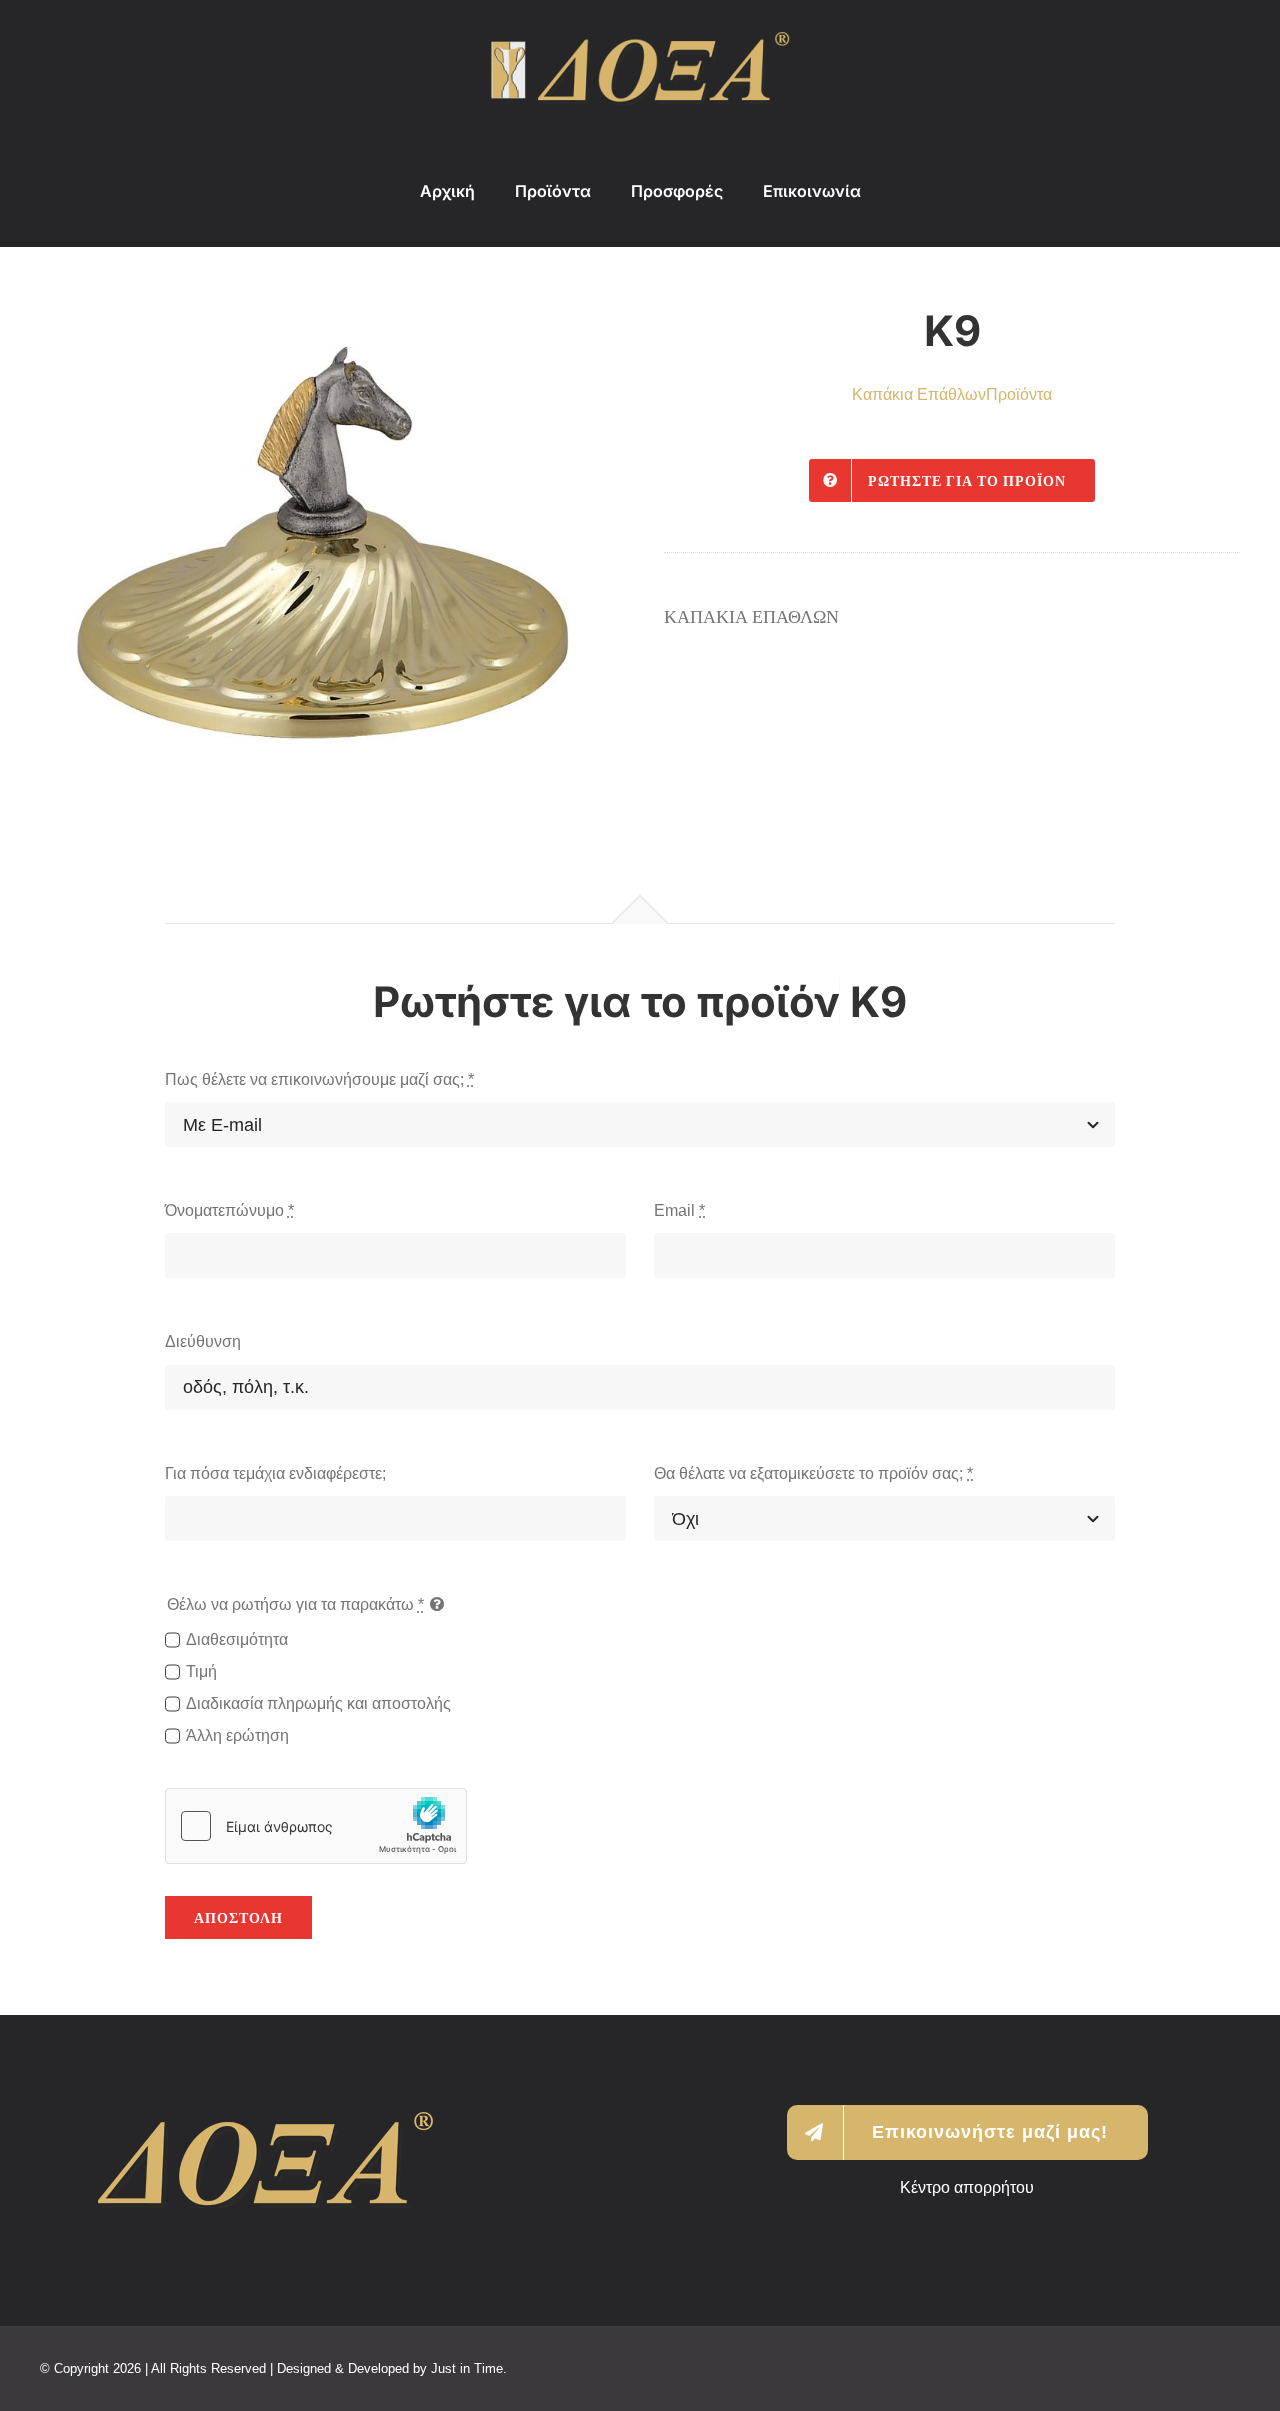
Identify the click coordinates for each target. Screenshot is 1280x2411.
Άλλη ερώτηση (237, 1735)
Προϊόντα (1019, 394)
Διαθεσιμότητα (237, 1639)
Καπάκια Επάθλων (919, 394)
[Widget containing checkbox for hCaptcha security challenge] (316, 1826)
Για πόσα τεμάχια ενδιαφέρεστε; (275, 1473)
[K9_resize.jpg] (328, 532)
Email (679, 1210)
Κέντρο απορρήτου (967, 2187)
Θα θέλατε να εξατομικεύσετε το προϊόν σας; (813, 1473)
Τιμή (201, 1671)
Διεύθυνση (203, 1341)
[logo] (640, 39)
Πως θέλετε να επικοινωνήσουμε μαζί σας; (319, 1079)
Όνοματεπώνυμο (229, 1210)
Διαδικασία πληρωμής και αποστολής (318, 1703)
